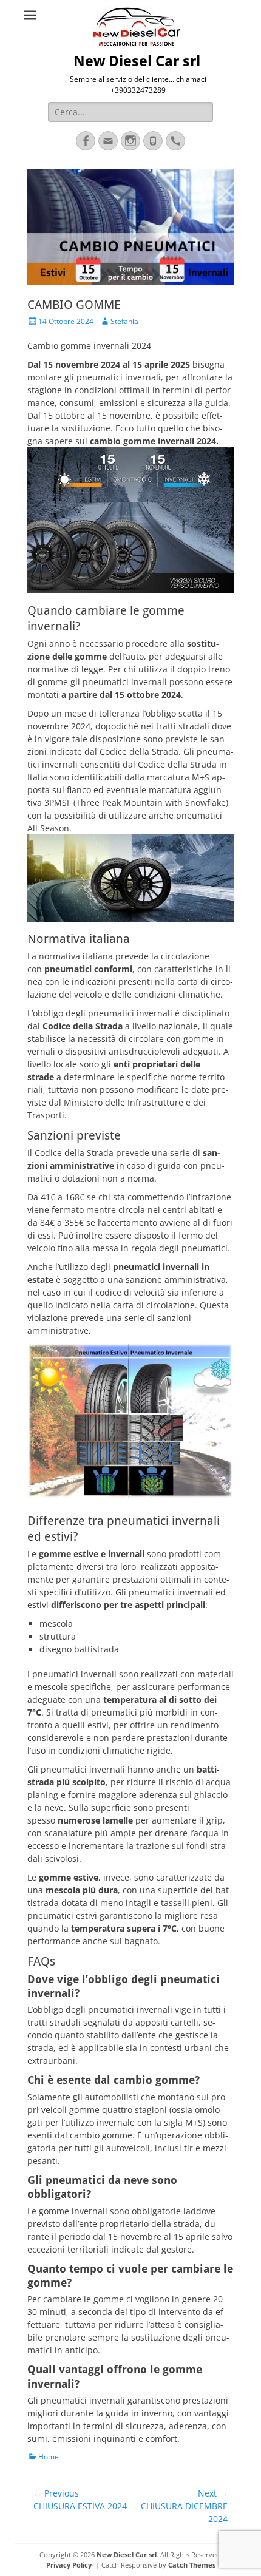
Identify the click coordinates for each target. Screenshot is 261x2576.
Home (49, 2457)
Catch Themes (192, 2565)
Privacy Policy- (70, 2565)
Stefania (124, 321)
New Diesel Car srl (137, 61)
